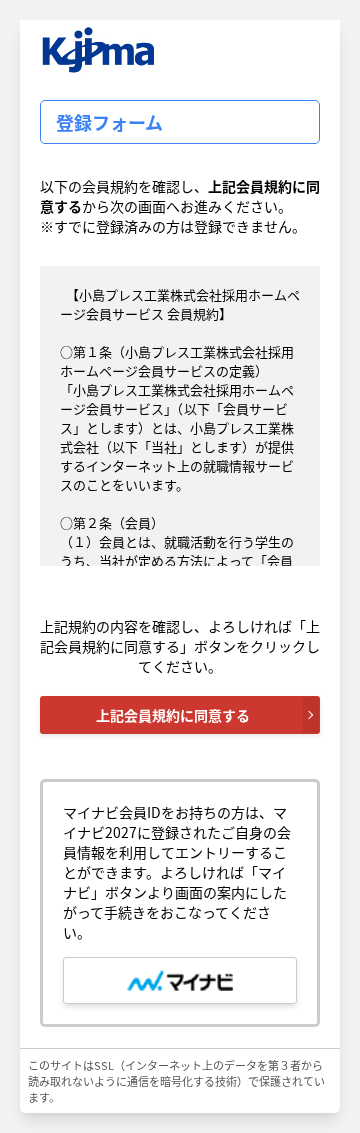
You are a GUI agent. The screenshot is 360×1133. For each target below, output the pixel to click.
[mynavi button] (180, 980)
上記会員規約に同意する (173, 715)
